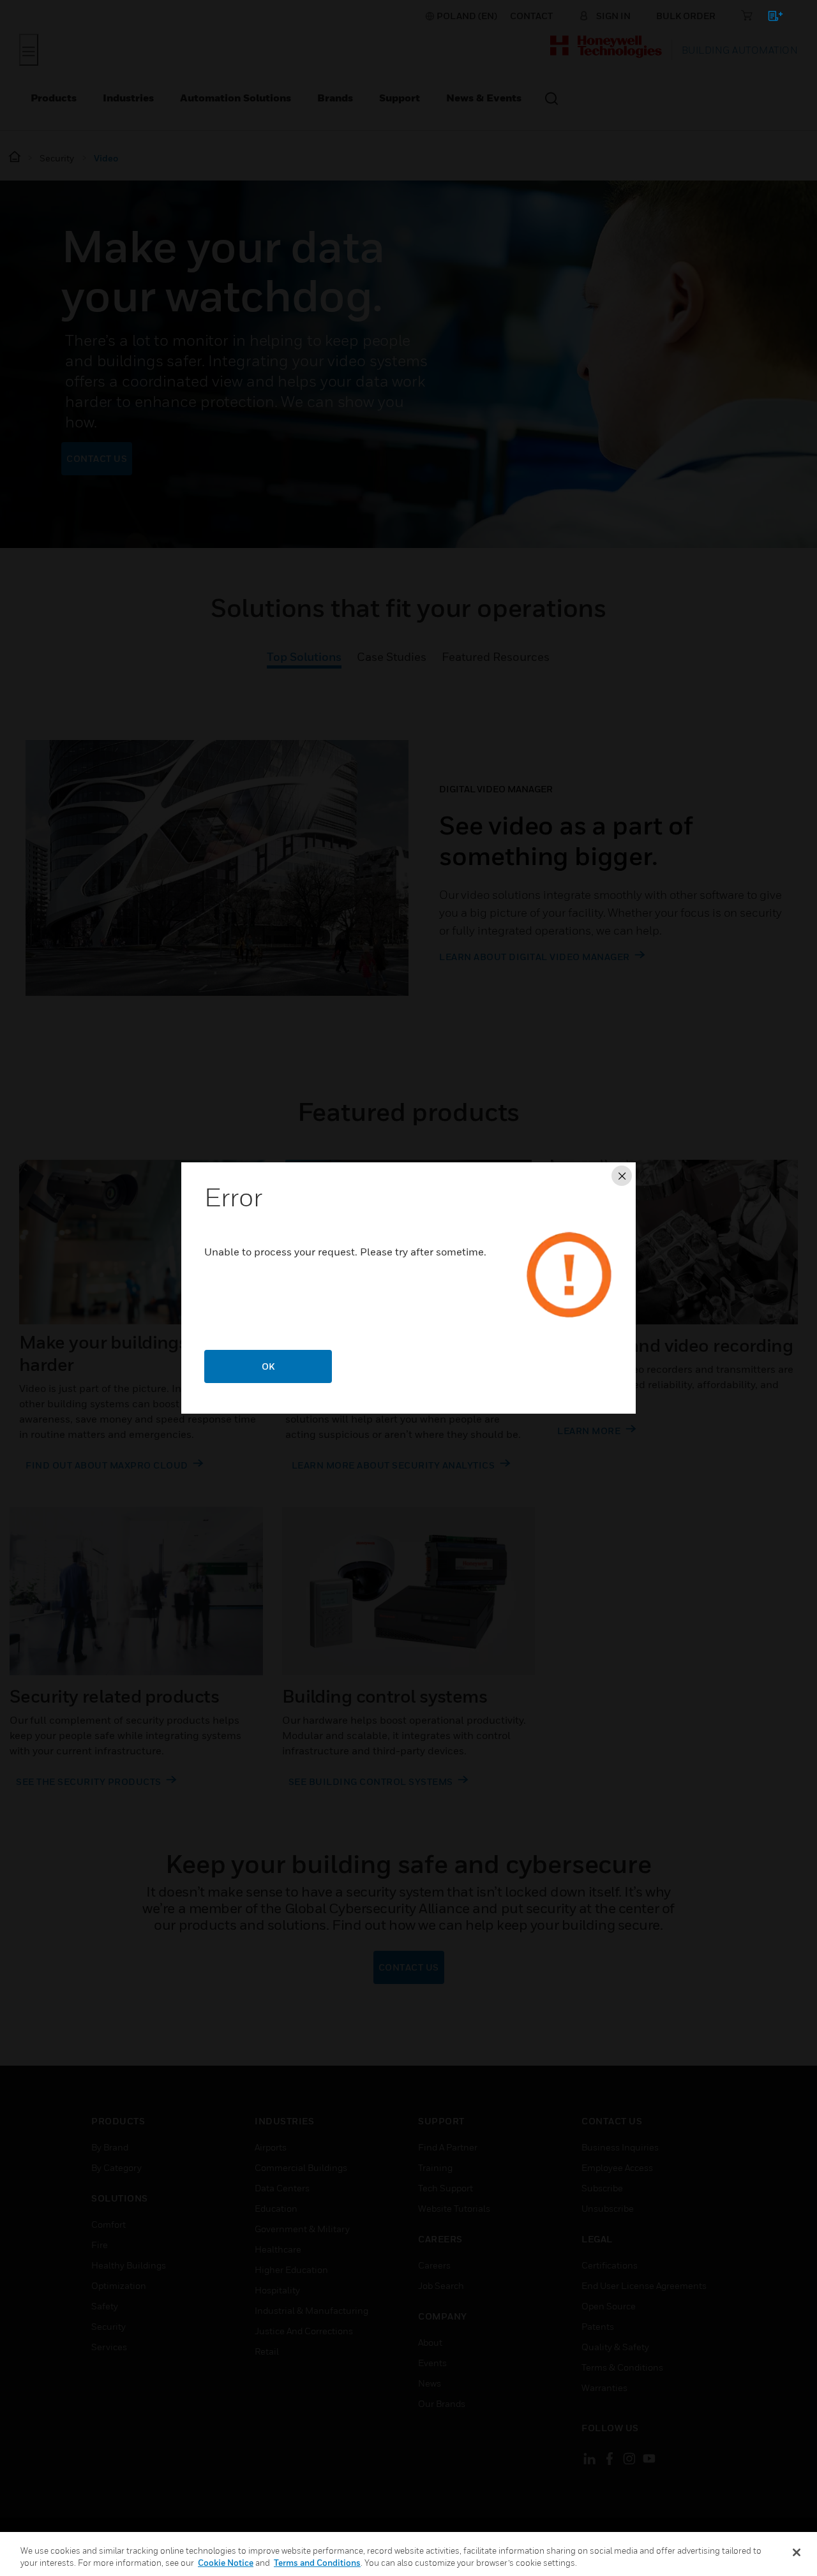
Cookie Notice (226, 2563)
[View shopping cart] (769, 18)
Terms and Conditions (317, 2563)
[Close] (797, 2552)
